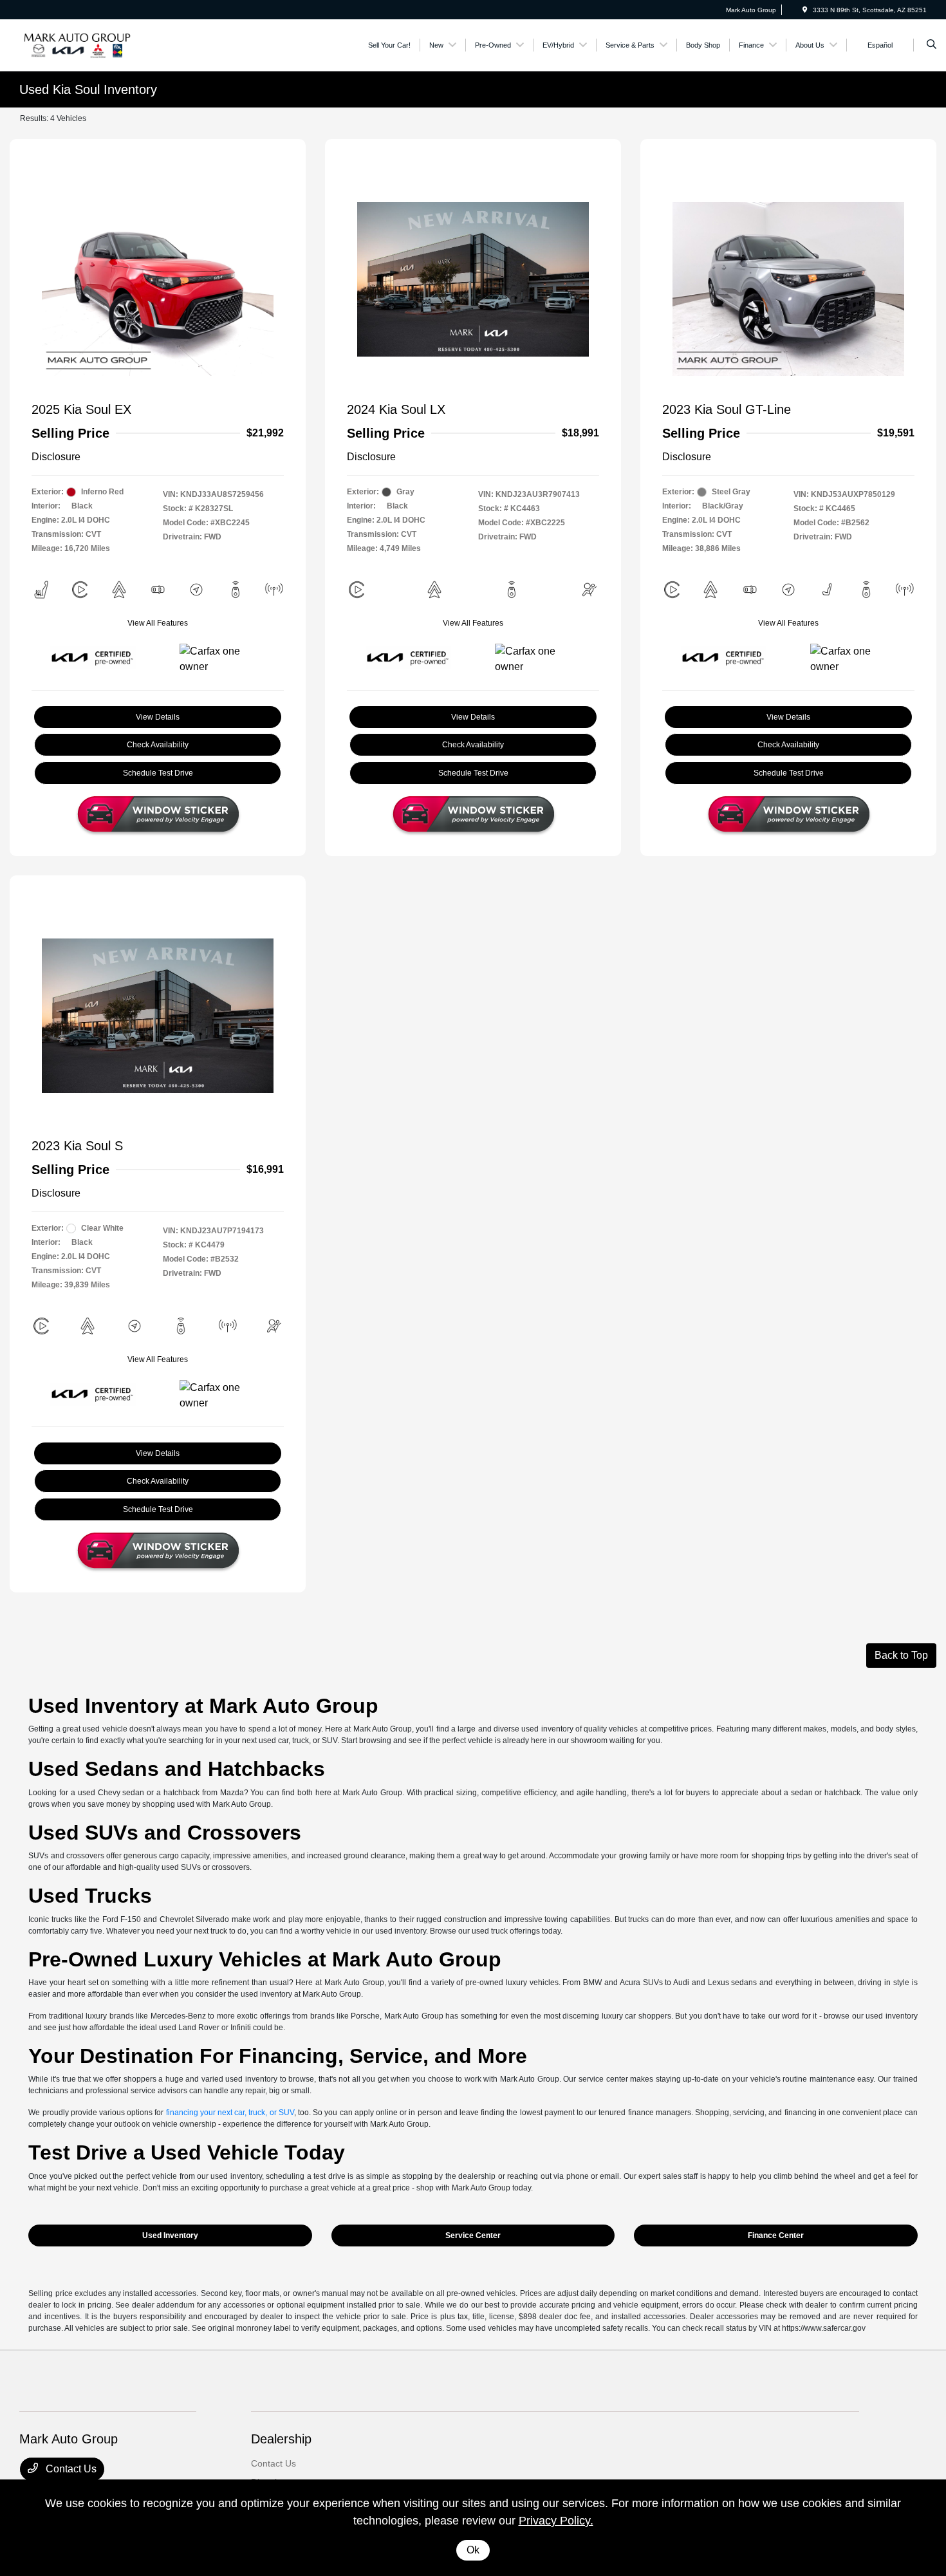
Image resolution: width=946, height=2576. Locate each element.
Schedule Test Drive (158, 773)
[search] (932, 45)
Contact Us (70, 2469)
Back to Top (901, 1655)
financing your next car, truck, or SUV (230, 2113)
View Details (158, 717)
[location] (805, 10)
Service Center (473, 2235)
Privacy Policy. (556, 2521)
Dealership (281, 2439)
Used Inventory (170, 2235)
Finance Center (776, 2235)
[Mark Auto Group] (78, 44)
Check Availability (158, 745)
